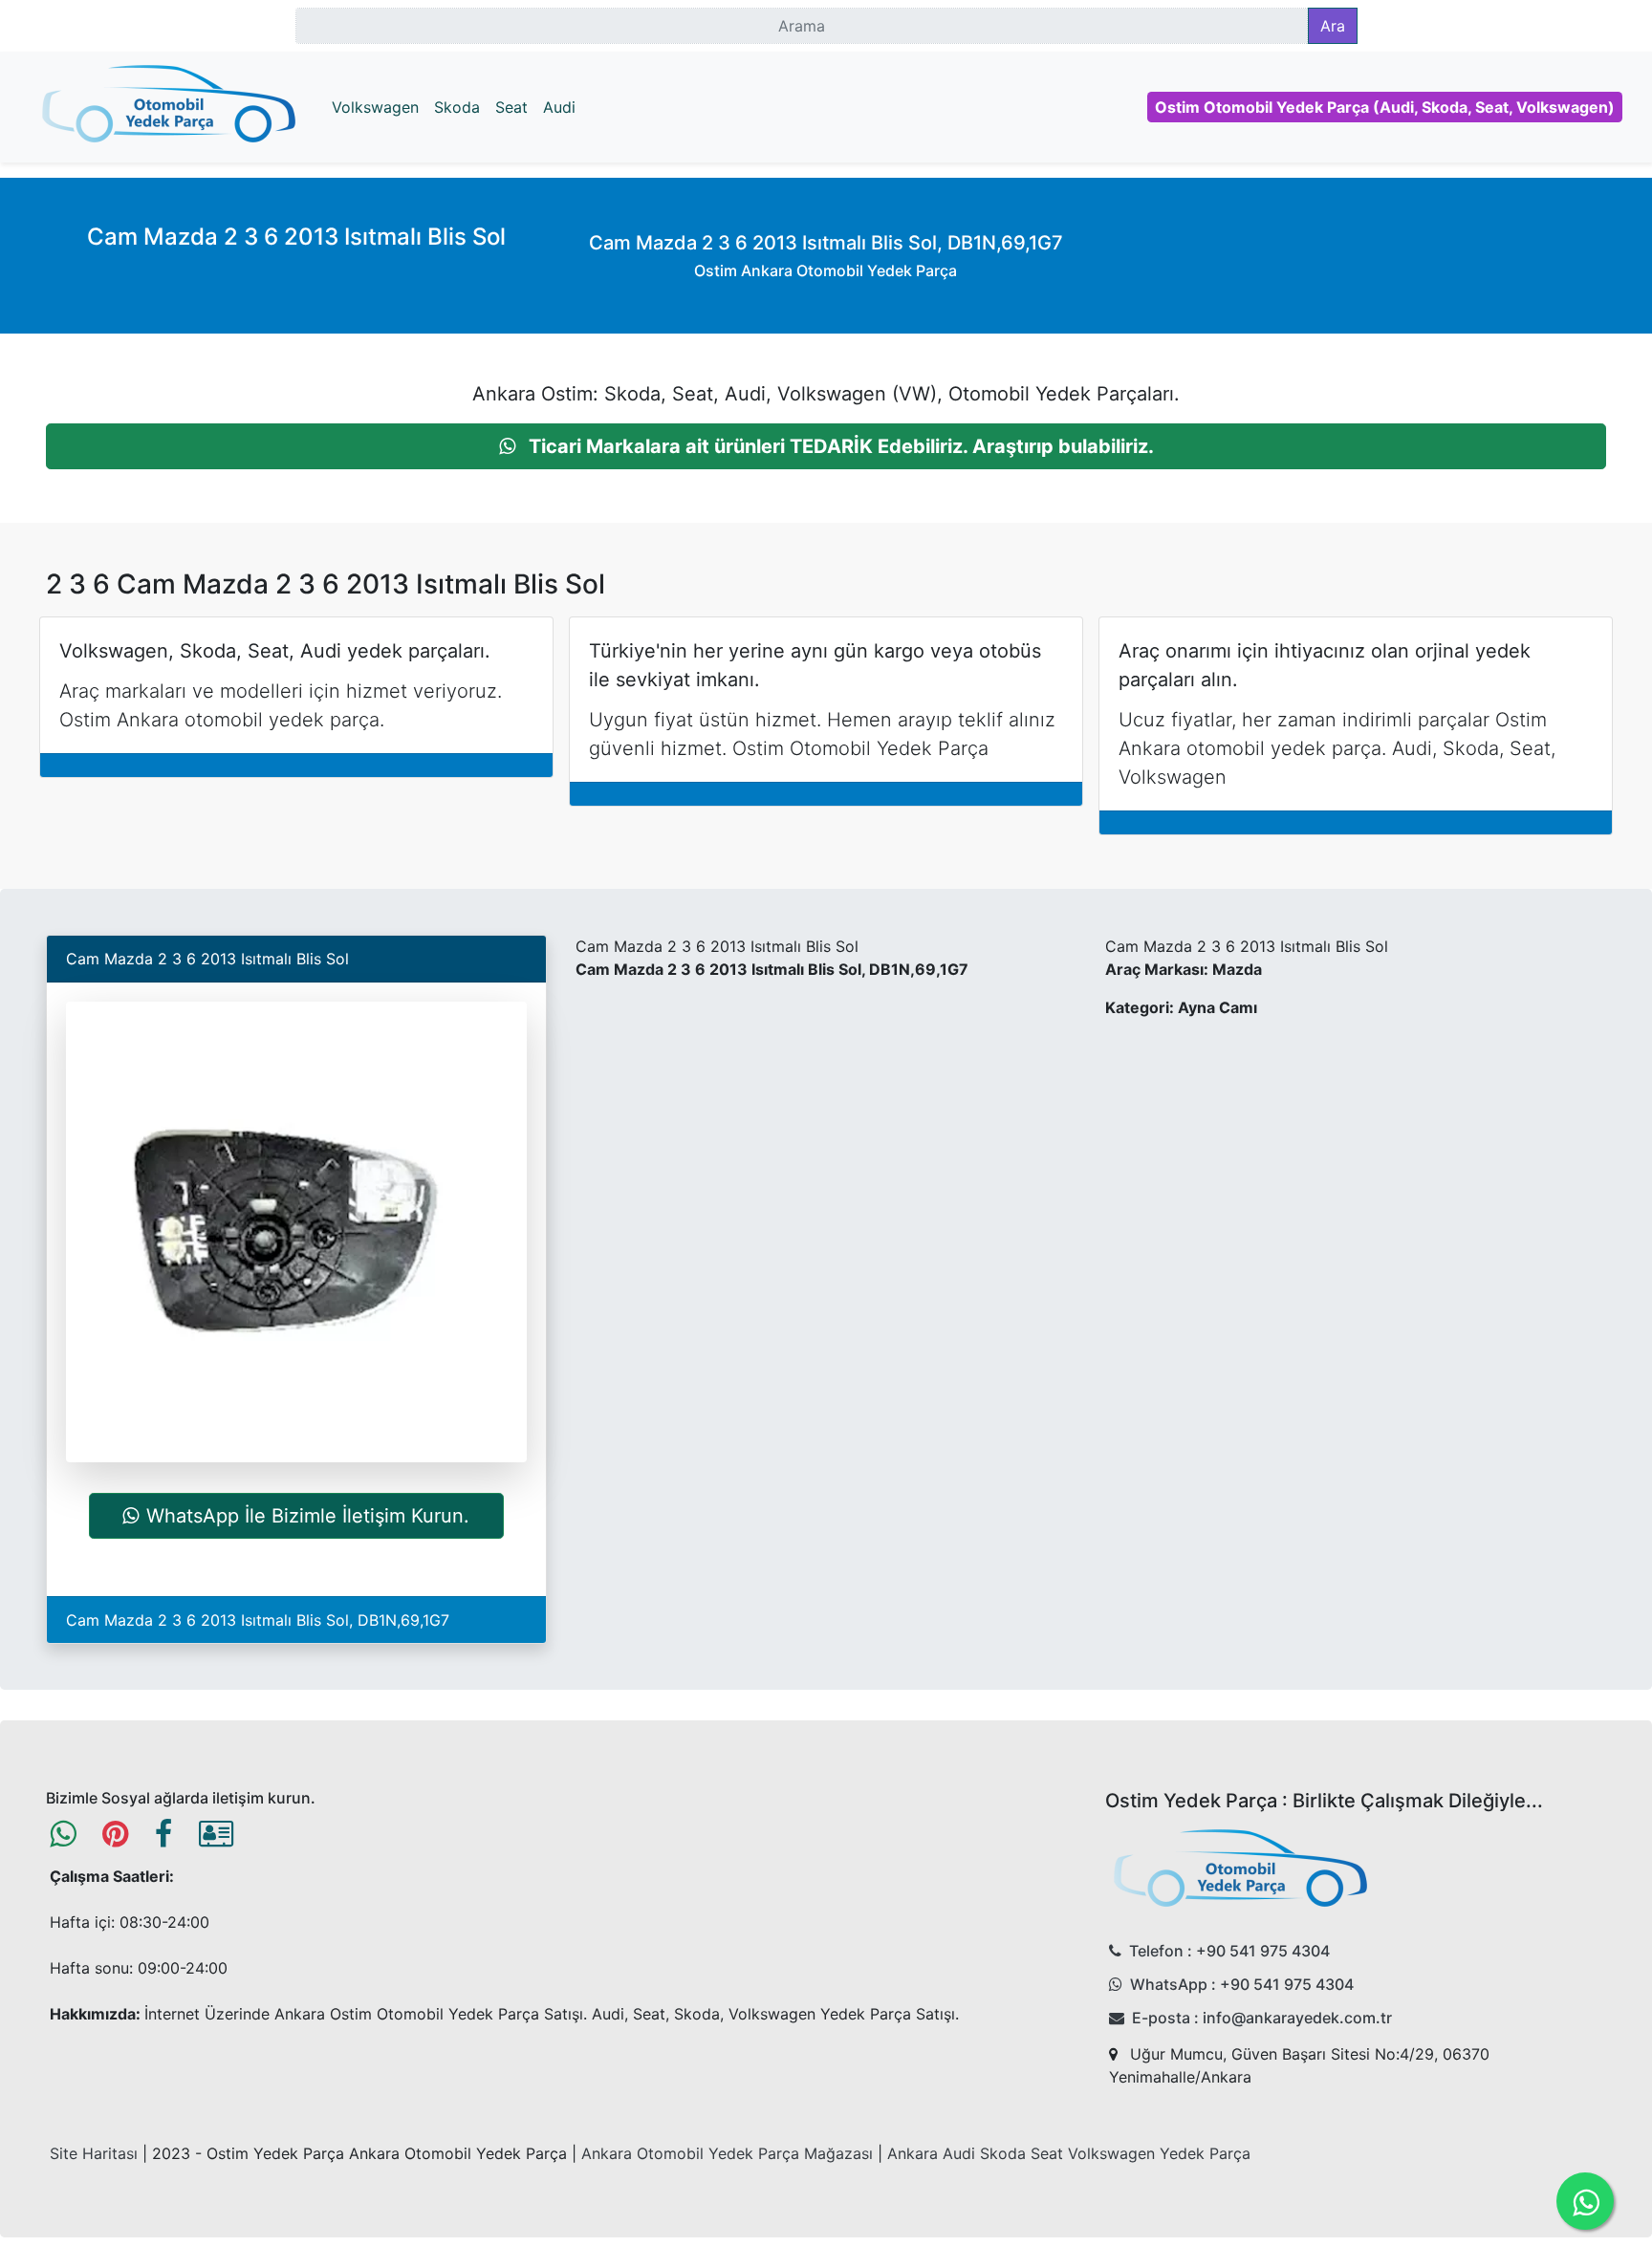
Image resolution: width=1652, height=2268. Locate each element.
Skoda (457, 107)
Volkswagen (375, 107)
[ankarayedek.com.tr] (169, 107)
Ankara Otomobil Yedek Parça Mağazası (727, 2153)
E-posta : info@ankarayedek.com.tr (1262, 2018)
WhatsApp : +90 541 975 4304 (1242, 1984)
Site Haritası (94, 2153)
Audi (559, 107)
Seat (511, 107)
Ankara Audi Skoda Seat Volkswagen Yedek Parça (1069, 2153)
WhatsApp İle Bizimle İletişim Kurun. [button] (308, 1516)
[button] (826, 446)
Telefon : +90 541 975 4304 (1229, 1951)
